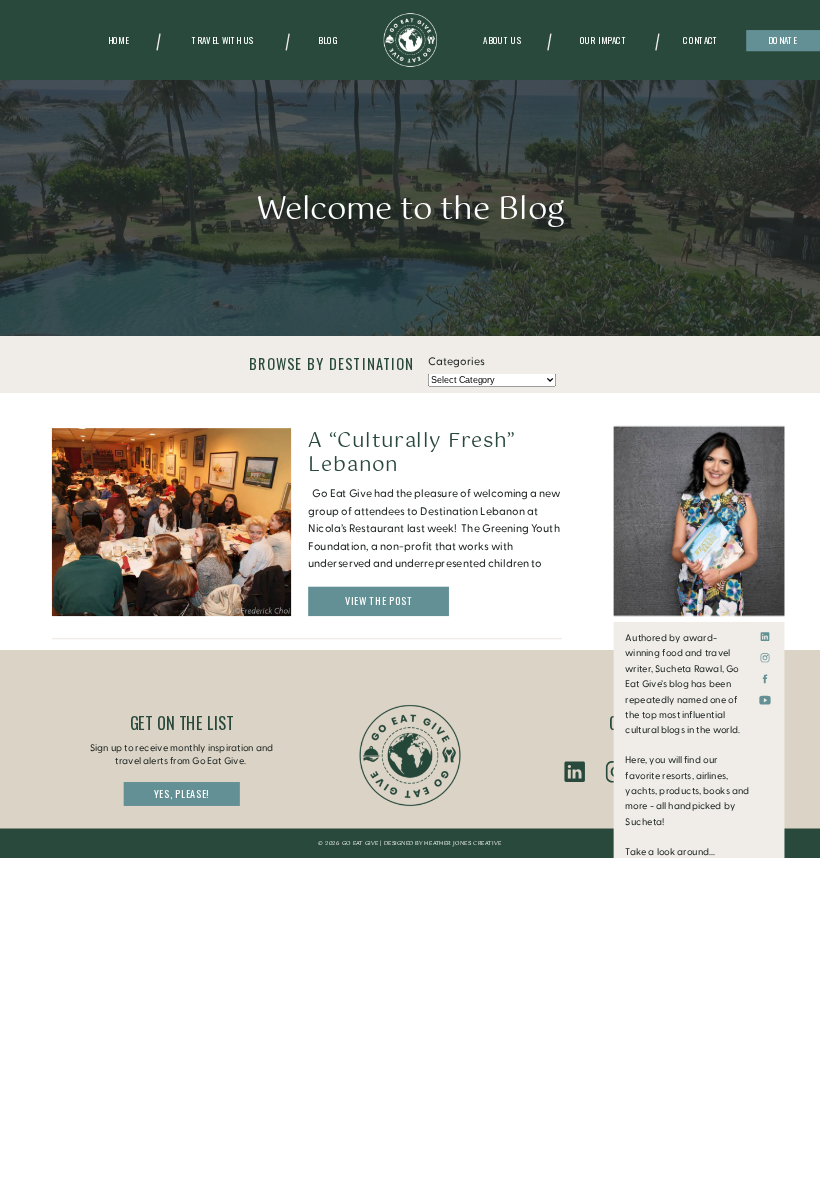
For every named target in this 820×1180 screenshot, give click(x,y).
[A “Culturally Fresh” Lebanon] (171, 522)
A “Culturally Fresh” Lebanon (411, 452)
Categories (456, 362)
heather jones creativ (460, 843)
